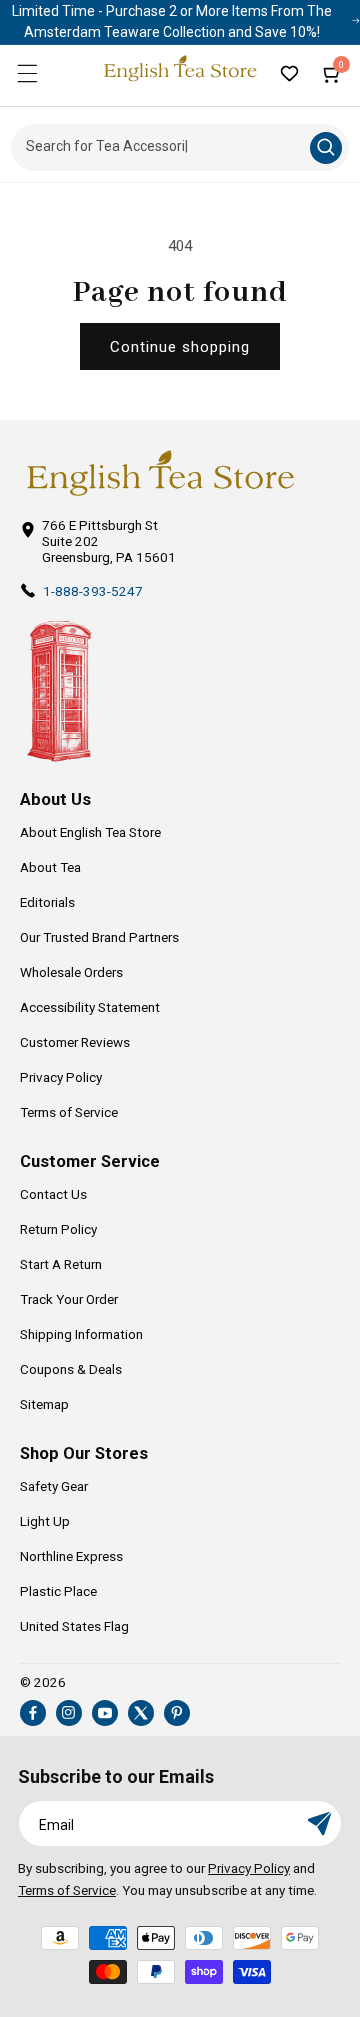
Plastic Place (58, 1591)
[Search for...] (326, 148)
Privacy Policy (61, 1077)
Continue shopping (180, 347)
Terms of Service (69, 1112)
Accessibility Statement (90, 1007)
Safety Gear (54, 1486)
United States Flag (74, 1626)
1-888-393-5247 (93, 591)
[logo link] (160, 473)
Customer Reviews (75, 1042)
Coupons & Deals (71, 1369)
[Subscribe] (319, 1823)
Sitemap (44, 1404)
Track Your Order (69, 1299)
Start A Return (61, 1264)
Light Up (45, 1521)
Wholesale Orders (71, 972)
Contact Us (53, 1194)
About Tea (50, 867)
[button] (27, 73)
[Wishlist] (289, 73)
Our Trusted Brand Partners (99, 937)
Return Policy (58, 1229)
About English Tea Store (90, 832)
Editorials (47, 902)
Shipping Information (81, 1334)
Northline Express (71, 1556)
